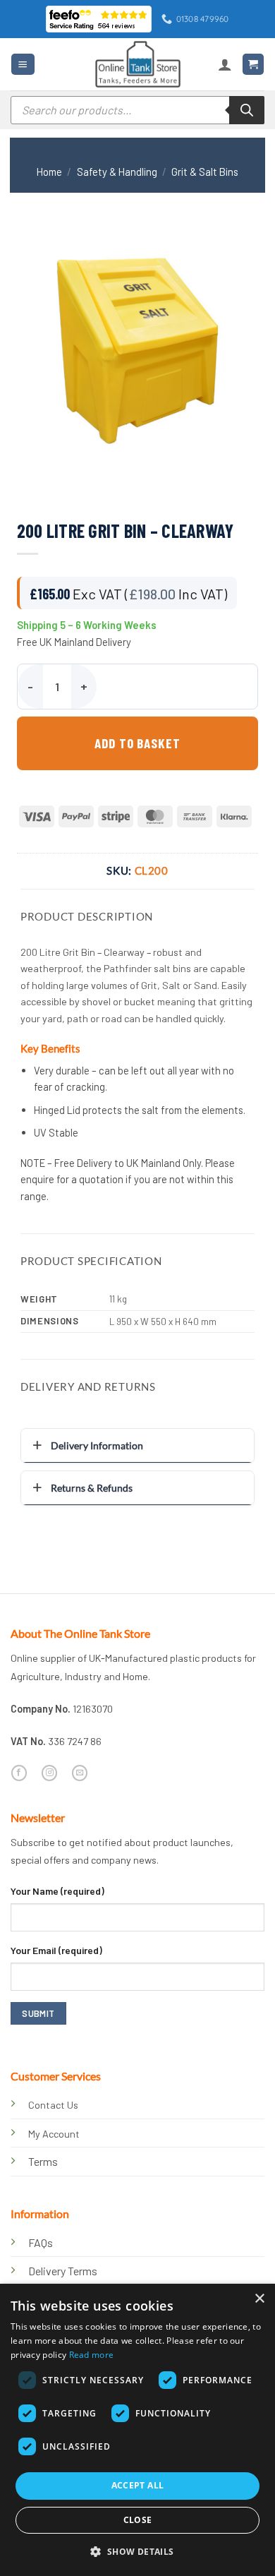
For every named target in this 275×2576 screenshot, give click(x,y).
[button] (23, 64)
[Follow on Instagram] (49, 1773)
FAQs (41, 2242)
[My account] (225, 64)
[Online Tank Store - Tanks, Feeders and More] (137, 64)
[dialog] (137, 2430)
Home (49, 172)
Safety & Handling (117, 172)
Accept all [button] (138, 2485)
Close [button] (138, 2520)
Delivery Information (97, 1445)
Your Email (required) (56, 1950)
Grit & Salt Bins (205, 172)
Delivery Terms (63, 2271)
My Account (54, 2134)
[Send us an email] (80, 1773)
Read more (92, 2355)
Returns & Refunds (92, 1488)
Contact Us (53, 2105)
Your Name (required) (57, 1891)
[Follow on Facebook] (19, 1773)
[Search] (247, 110)
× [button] (259, 2299)
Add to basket (137, 743)
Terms (43, 2161)
